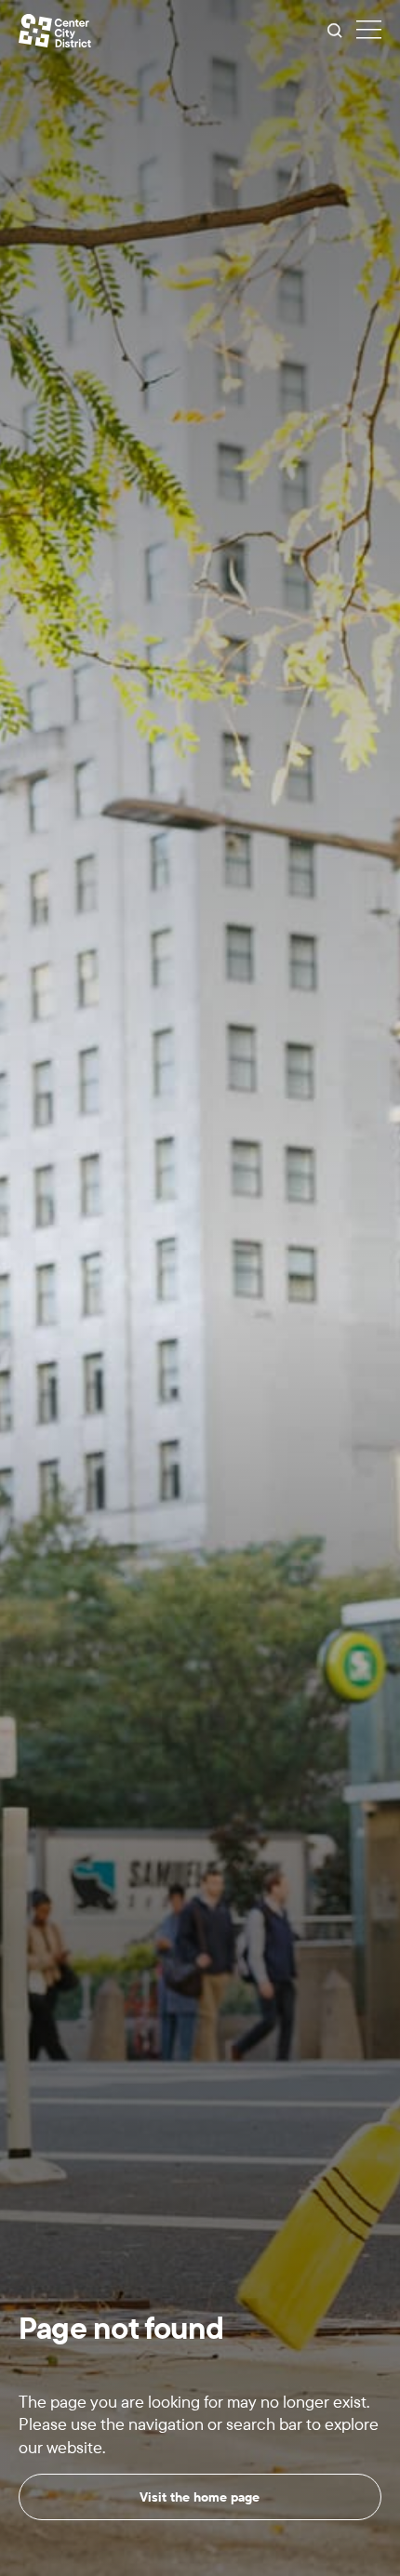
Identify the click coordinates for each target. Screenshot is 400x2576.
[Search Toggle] (335, 31)
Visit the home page (200, 2497)
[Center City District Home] (55, 31)
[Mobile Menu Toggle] (369, 31)
